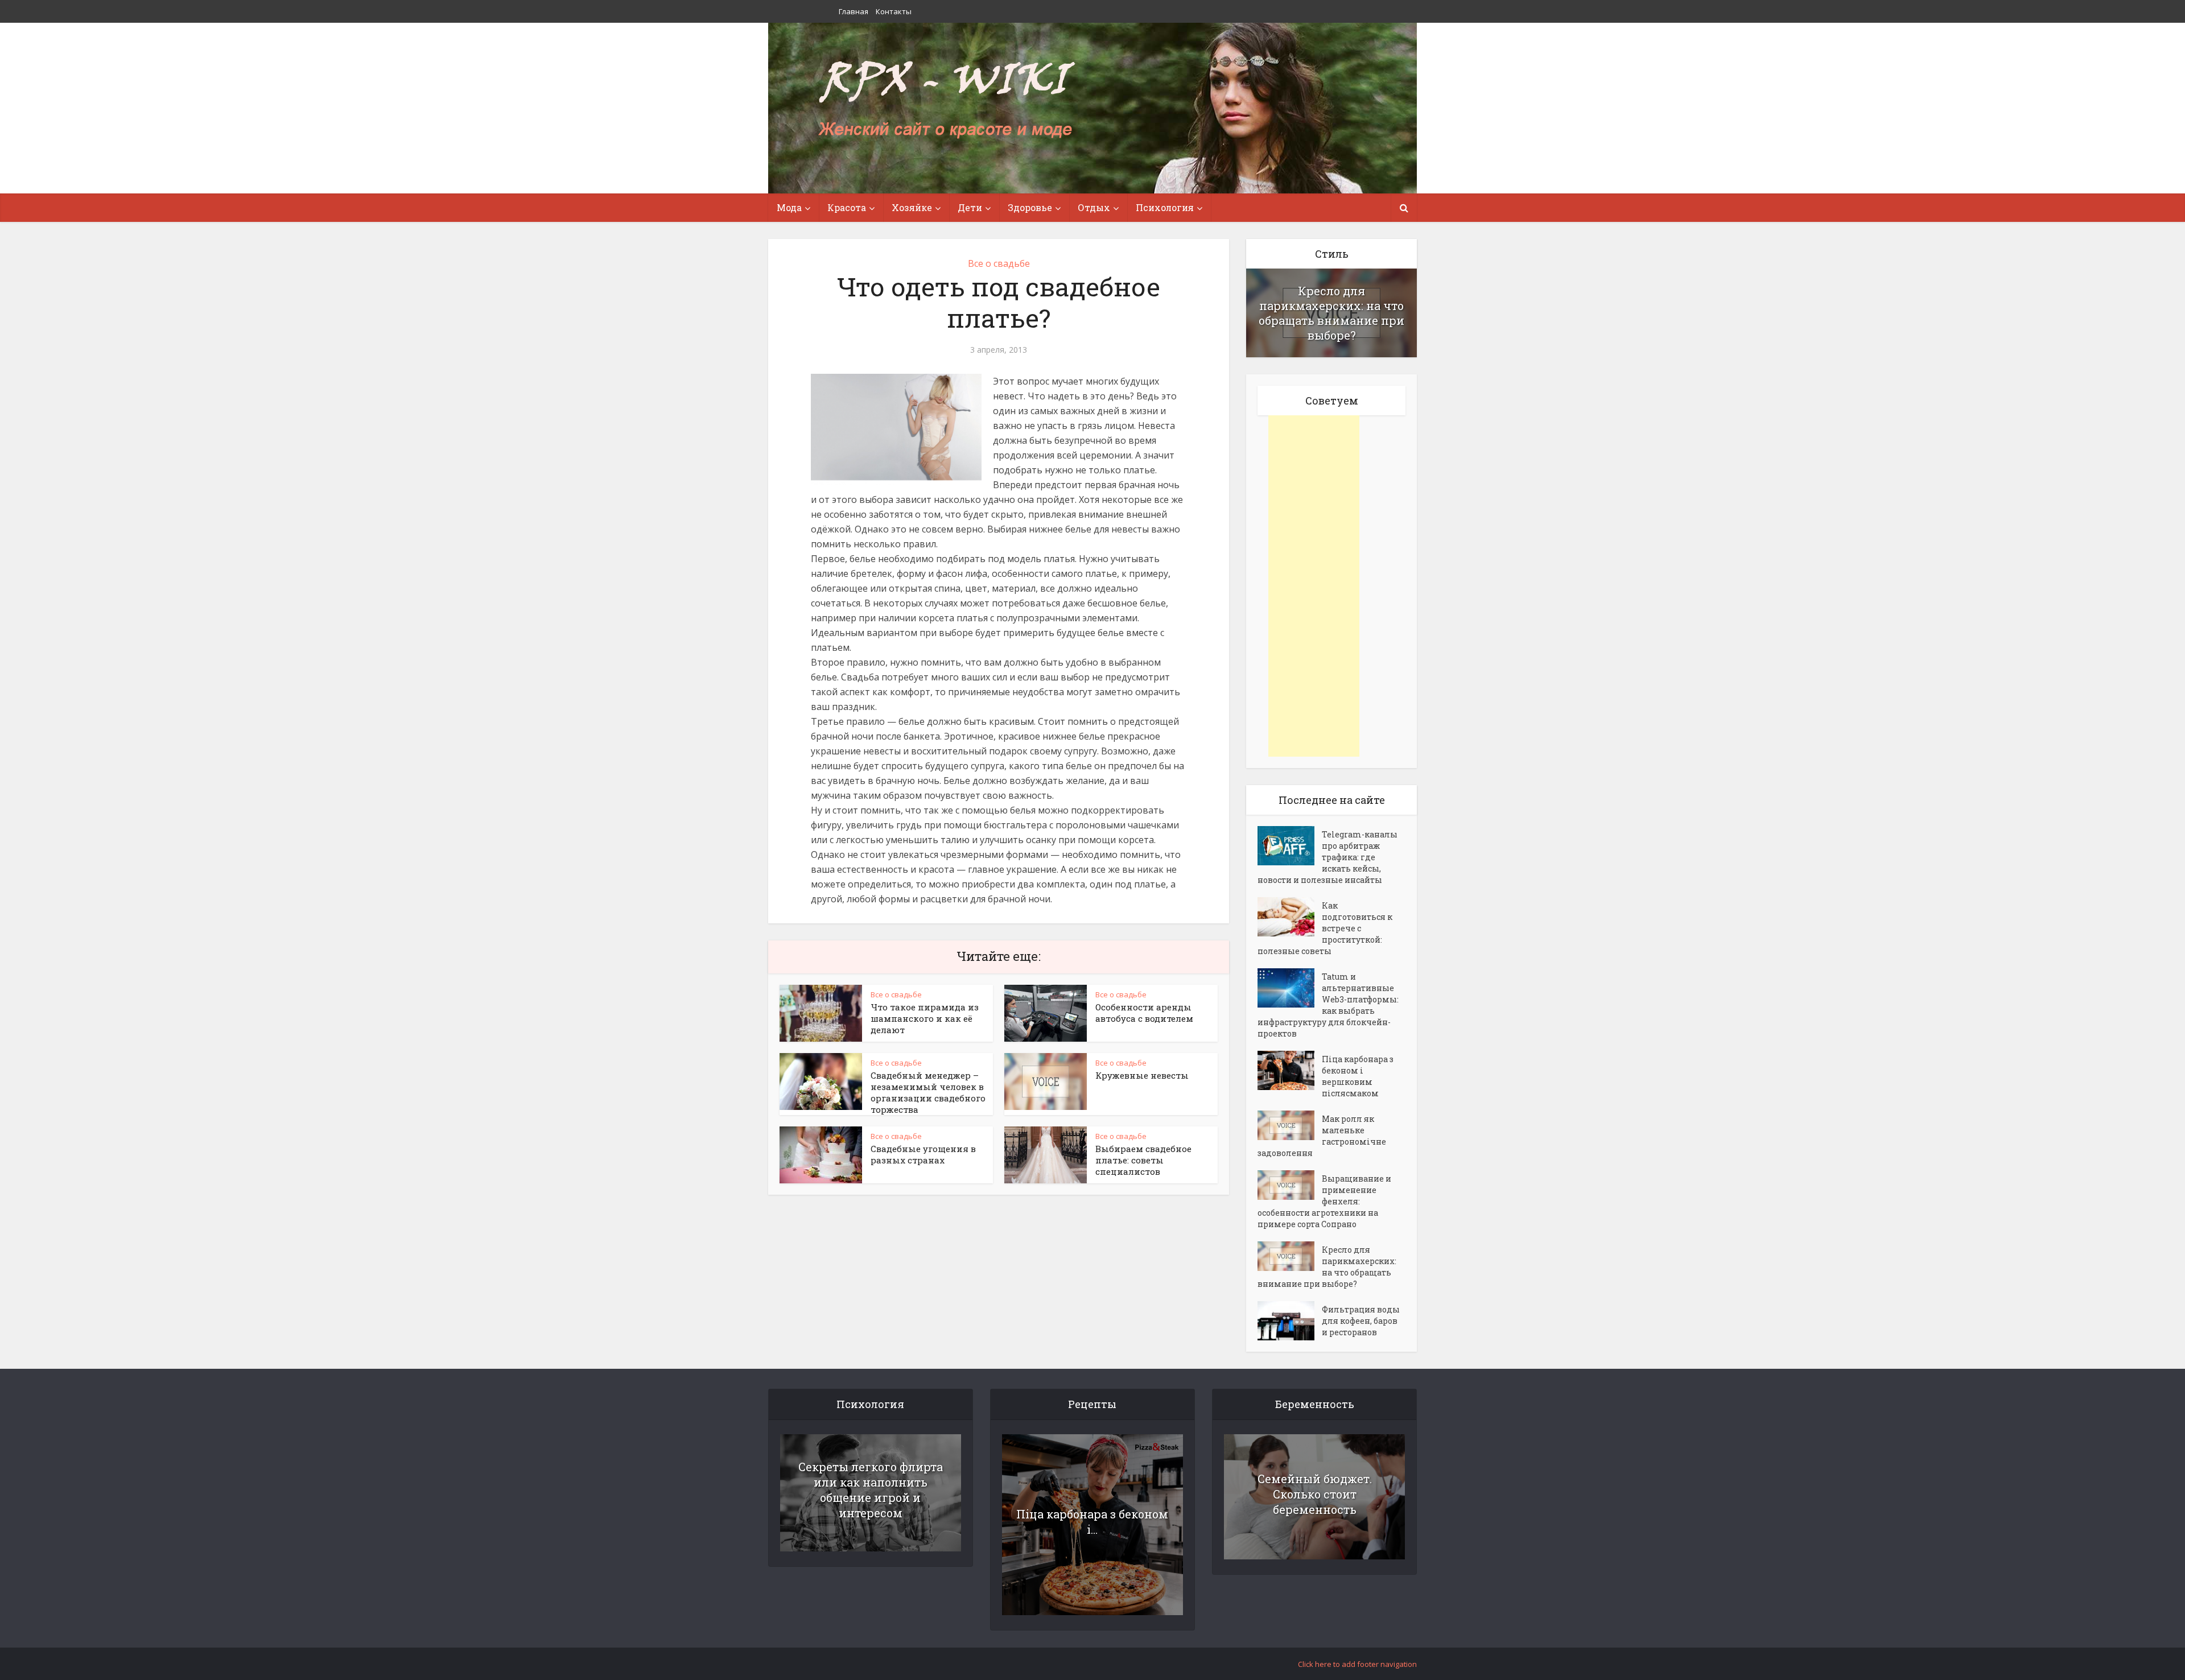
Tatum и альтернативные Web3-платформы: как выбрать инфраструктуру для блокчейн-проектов (1328, 1005)
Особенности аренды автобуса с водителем (1144, 1013)
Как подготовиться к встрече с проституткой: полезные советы (1325, 928)
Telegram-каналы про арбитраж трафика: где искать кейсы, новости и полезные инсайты (1328, 857)
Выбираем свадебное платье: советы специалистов (1143, 1160)
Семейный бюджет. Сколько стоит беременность (1315, 1494)
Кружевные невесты (1142, 1075)
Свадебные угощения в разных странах (923, 1154)
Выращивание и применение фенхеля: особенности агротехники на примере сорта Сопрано (1324, 1201)
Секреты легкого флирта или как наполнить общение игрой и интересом (871, 1490)
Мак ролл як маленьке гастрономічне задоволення (1322, 1136)
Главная (854, 11)
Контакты (894, 11)
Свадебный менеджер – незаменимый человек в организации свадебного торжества (928, 1092)
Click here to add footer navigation (1357, 1664)
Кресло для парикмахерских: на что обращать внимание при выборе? (1331, 313)
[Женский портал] (946, 101)
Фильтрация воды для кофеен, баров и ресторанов (1361, 1321)
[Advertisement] (1314, 586)
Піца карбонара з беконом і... (1092, 1522)
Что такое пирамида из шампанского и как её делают (925, 1018)
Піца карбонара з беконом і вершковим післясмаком (1358, 1076)
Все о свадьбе (999, 263)
